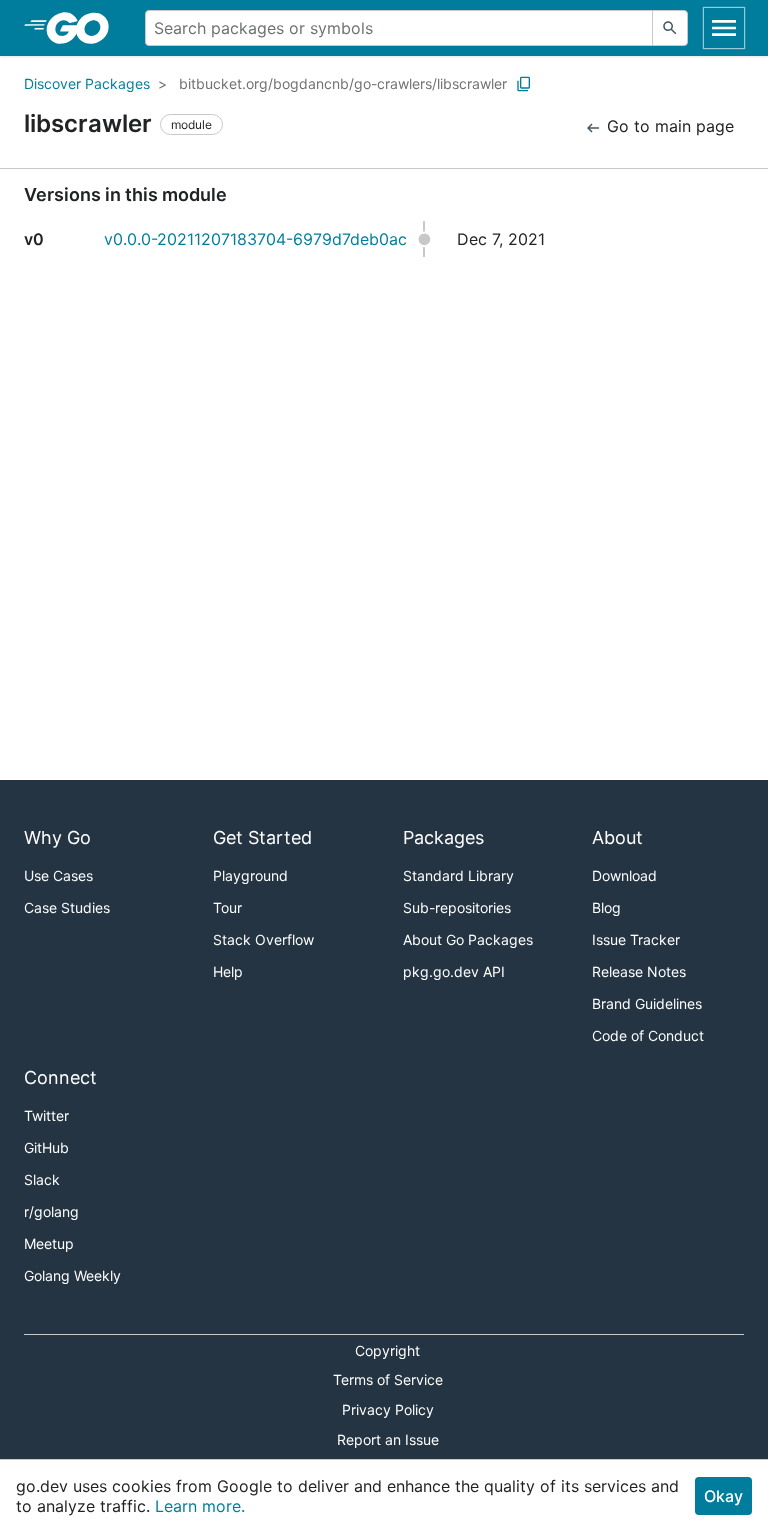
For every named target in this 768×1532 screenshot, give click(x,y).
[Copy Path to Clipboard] (524, 84)
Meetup (49, 1243)
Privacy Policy (388, 1409)
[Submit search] (670, 28)
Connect (60, 1077)
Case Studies (67, 907)
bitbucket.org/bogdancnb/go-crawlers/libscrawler (343, 83)
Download (624, 875)
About (617, 837)
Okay (723, 1496)
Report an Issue (388, 1439)
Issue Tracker (636, 939)
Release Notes (639, 971)
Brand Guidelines (647, 1003)
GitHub (46, 1147)
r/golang (51, 1211)
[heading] (84, 28)
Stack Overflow (263, 939)
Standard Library (458, 875)
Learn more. (200, 1506)
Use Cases (58, 875)
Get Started (262, 837)
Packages (443, 837)
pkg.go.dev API (454, 971)
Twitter (46, 1115)
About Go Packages (468, 939)
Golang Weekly (72, 1275)
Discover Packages (87, 83)
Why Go (57, 837)
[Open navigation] (724, 28)
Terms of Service (388, 1379)
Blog (606, 907)
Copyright (387, 1350)
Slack (42, 1179)
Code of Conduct (648, 1035)
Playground (250, 875)
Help (228, 971)
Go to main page (668, 126)
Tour (227, 907)
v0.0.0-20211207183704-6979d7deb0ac (255, 239)
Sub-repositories (457, 907)
